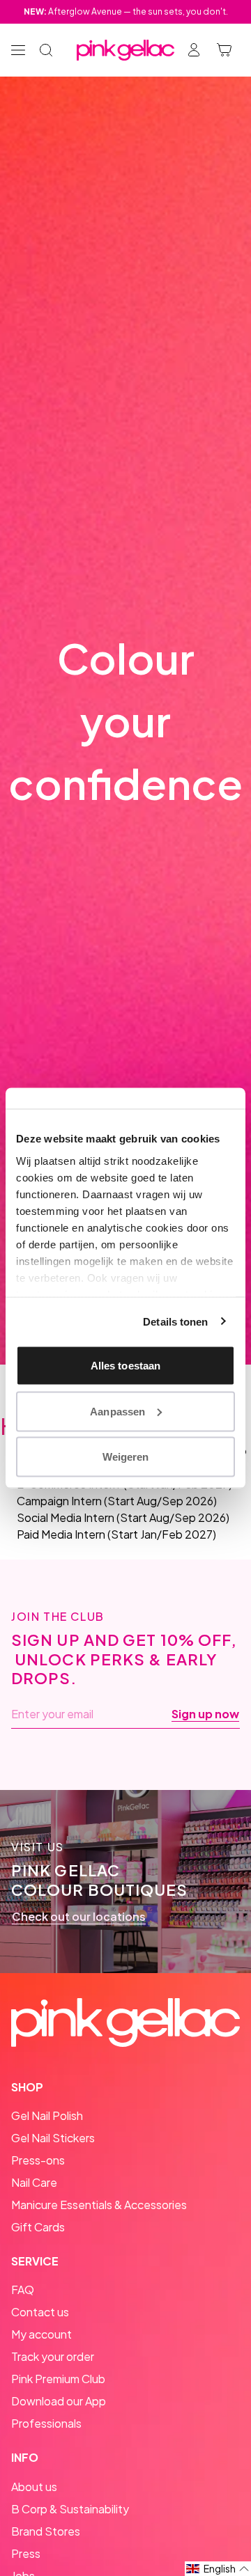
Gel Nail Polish (47, 2115)
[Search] (46, 50)
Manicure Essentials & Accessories (99, 2205)
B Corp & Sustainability (70, 2509)
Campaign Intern (59, 1501)
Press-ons (38, 2160)
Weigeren (126, 1457)
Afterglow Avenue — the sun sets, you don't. (126, 11)
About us (34, 2487)
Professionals (46, 2423)
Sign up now (205, 1714)
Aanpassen (117, 1411)
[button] (218, 2569)
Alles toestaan (125, 1366)
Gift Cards (38, 2227)
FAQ (23, 2290)
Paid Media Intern (61, 1534)
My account (41, 2334)
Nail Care (34, 2182)
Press (26, 2553)
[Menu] (18, 50)
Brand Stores (46, 2531)
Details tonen (175, 1321)
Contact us (40, 2312)
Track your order (53, 2356)
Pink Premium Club (58, 2379)
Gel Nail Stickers (53, 2138)
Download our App (59, 2401)
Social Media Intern (66, 1517)
